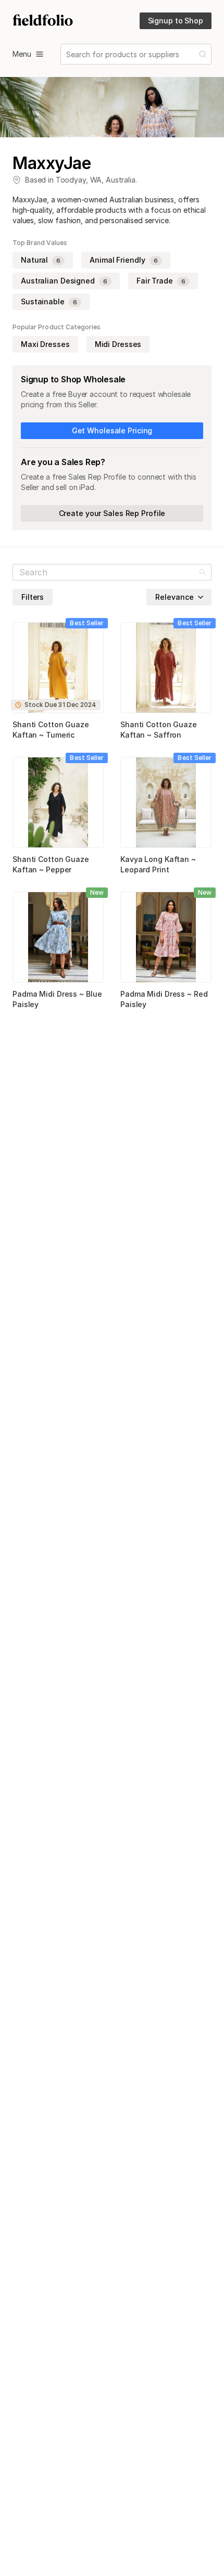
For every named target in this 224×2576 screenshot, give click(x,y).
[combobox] (67, 54)
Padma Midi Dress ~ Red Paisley (164, 999)
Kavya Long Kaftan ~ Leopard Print (158, 864)
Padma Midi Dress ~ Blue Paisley (57, 999)
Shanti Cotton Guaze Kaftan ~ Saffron (159, 730)
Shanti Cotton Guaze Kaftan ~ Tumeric (51, 730)
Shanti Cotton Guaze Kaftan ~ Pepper (51, 864)
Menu (22, 54)
